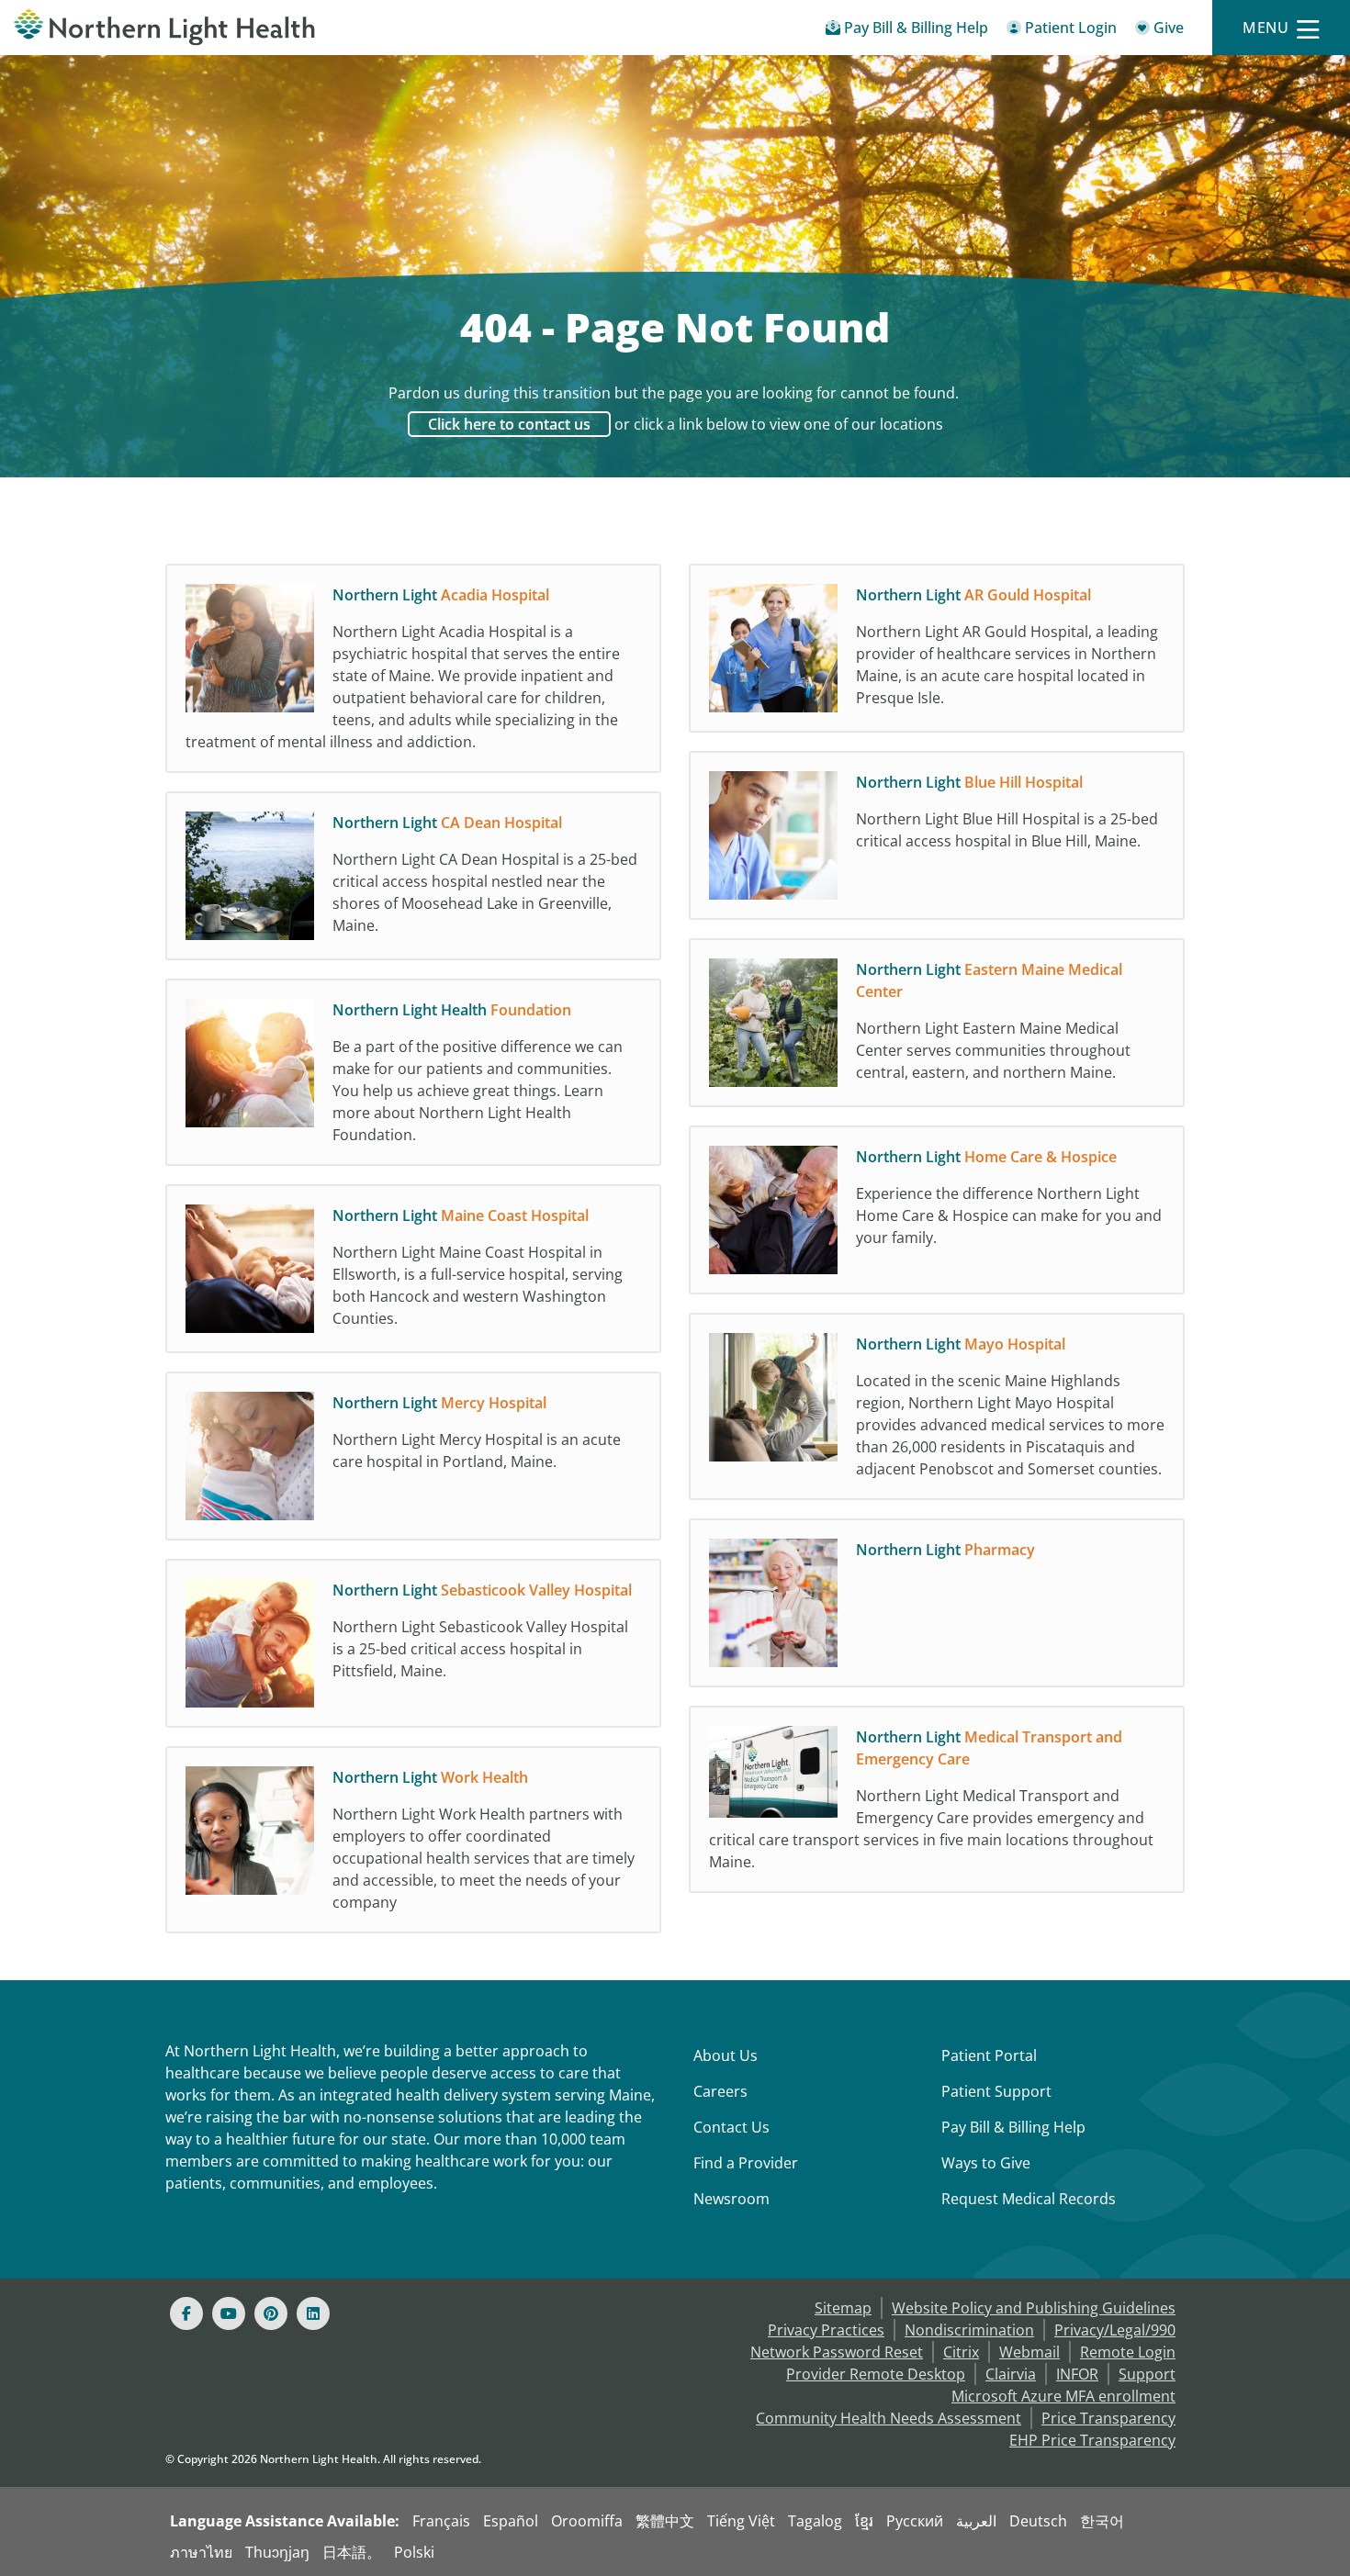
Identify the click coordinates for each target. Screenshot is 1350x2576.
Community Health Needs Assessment (889, 2418)
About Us (726, 2055)
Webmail (1029, 2352)
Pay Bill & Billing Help (1013, 2127)
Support (1147, 2374)
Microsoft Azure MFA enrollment (1063, 2396)
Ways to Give (986, 2163)
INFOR (1077, 2374)
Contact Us (731, 2127)
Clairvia (1011, 2374)
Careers (720, 2091)
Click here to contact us (509, 424)
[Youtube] (229, 2313)
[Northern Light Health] (169, 28)
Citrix (961, 2352)
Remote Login (1128, 2352)
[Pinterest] (271, 2313)
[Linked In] (313, 2313)
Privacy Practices (826, 2330)
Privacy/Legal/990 (1115, 2330)
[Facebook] (186, 2313)
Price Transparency (1108, 2418)
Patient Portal (989, 2055)
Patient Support (996, 2091)
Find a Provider (746, 2163)
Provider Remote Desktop (876, 2374)
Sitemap (843, 2308)
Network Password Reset (837, 2352)
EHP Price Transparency (1092, 2440)
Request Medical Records (1029, 2199)
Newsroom (731, 2199)
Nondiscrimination (969, 2330)
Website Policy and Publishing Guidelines (1034, 2308)
